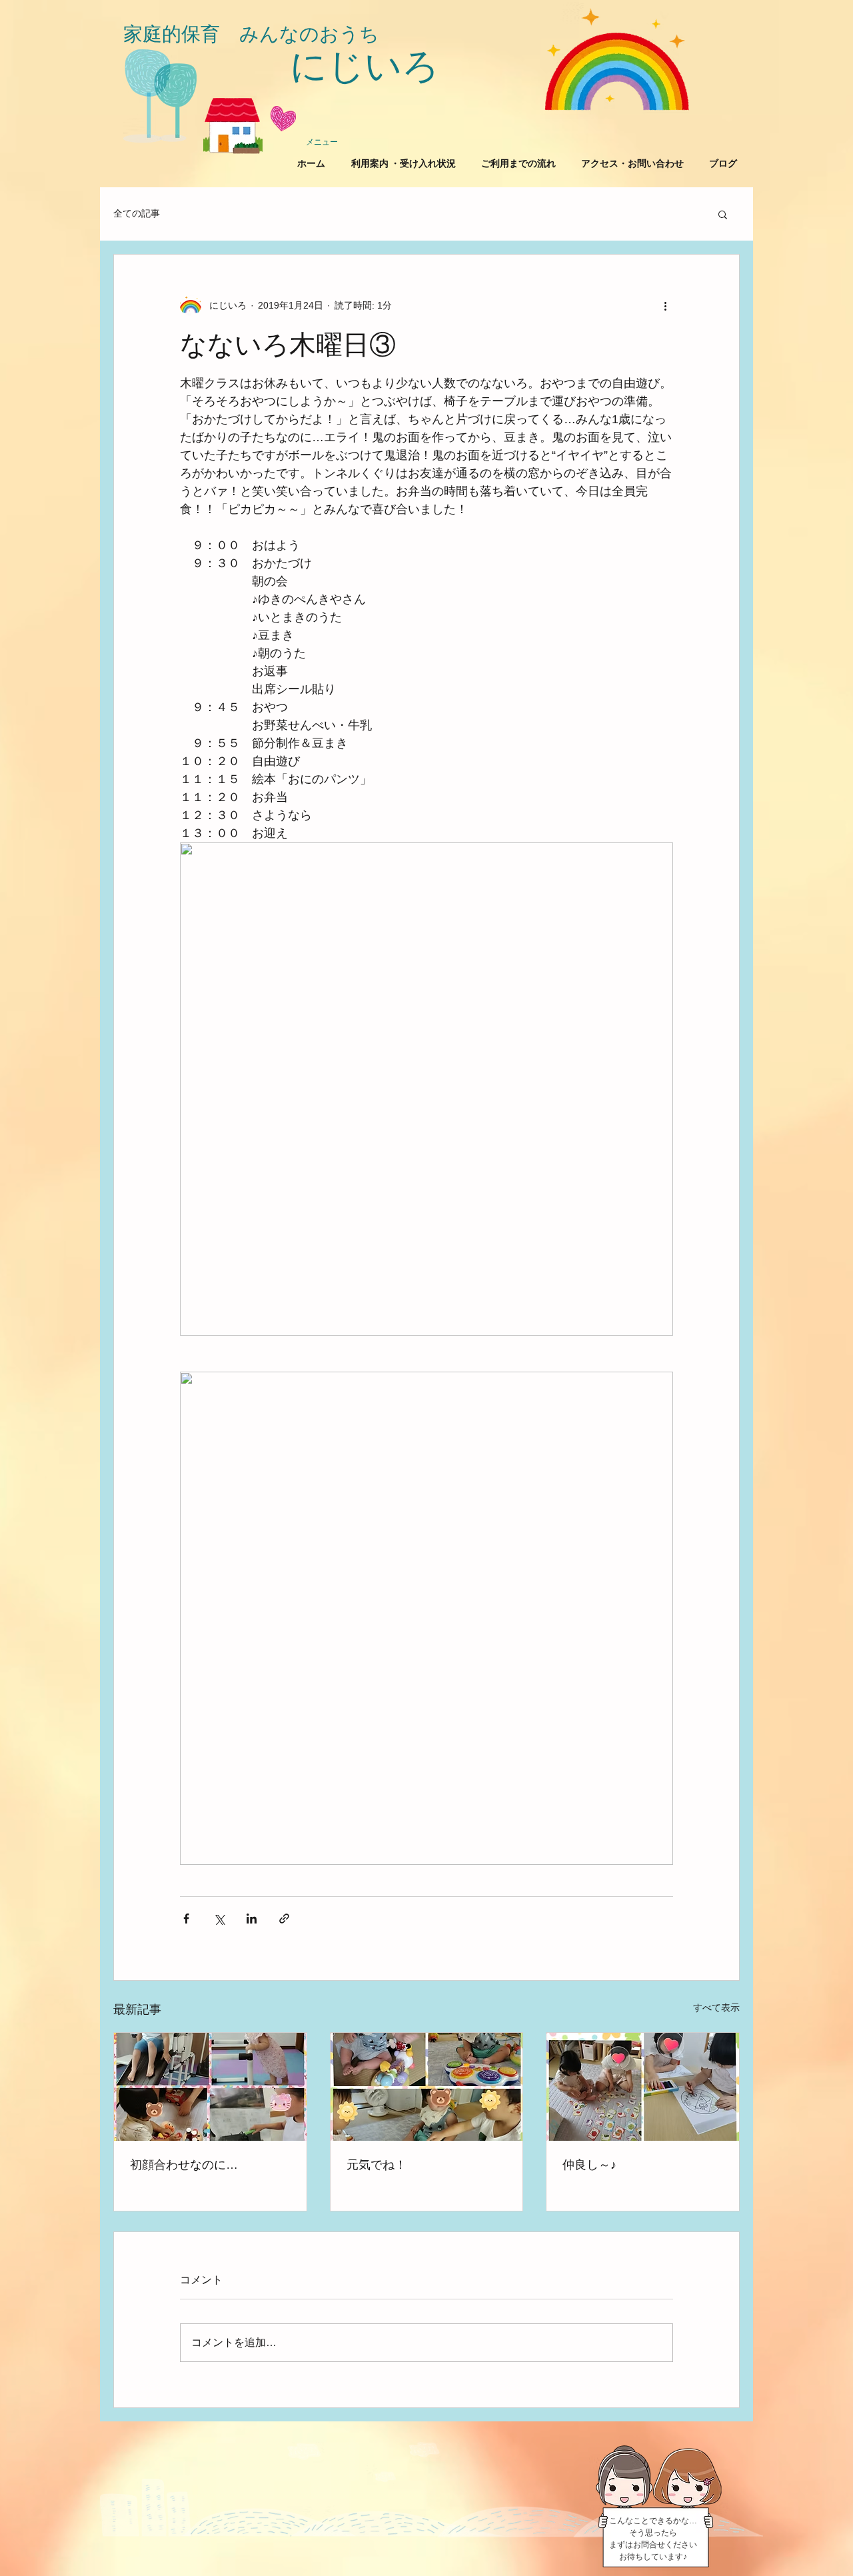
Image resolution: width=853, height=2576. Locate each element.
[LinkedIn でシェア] (252, 1919)
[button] (723, 214)
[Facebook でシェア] (186, 1919)
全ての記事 (137, 213)
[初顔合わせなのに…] (210, 2087)
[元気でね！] (427, 2087)
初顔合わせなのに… (184, 2165)
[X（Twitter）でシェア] (219, 1919)
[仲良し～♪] (643, 2087)
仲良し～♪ (589, 2165)
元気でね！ (377, 2165)
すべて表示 (716, 2007)
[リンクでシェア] (284, 1919)
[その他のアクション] (665, 305)
